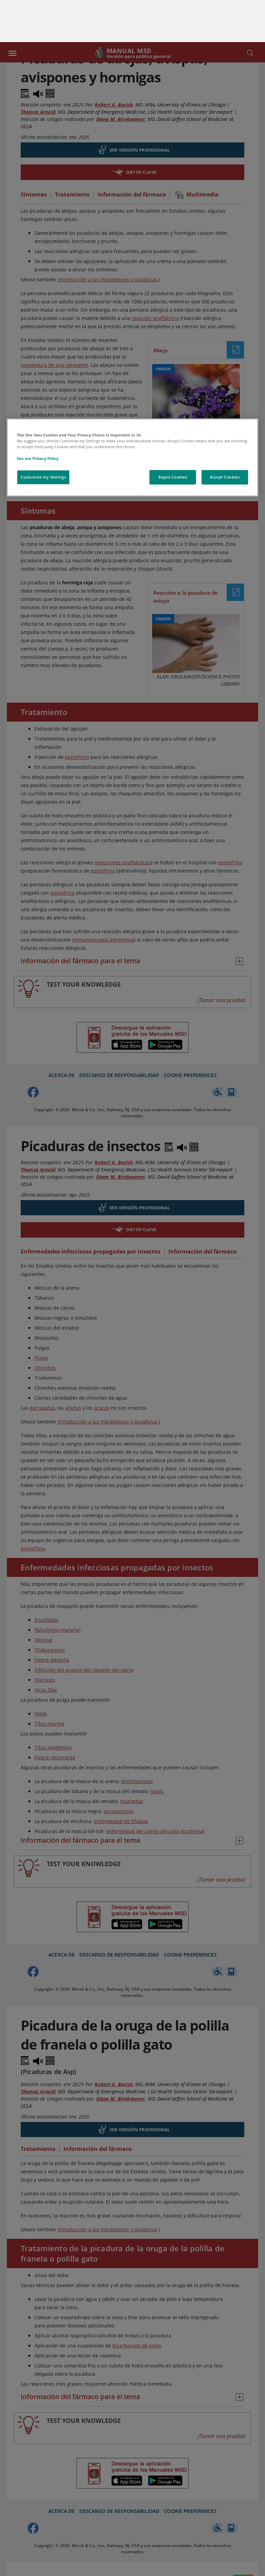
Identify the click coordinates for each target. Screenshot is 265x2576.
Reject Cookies (173, 435)
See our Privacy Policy (38, 417)
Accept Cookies (225, 435)
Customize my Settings (43, 435)
